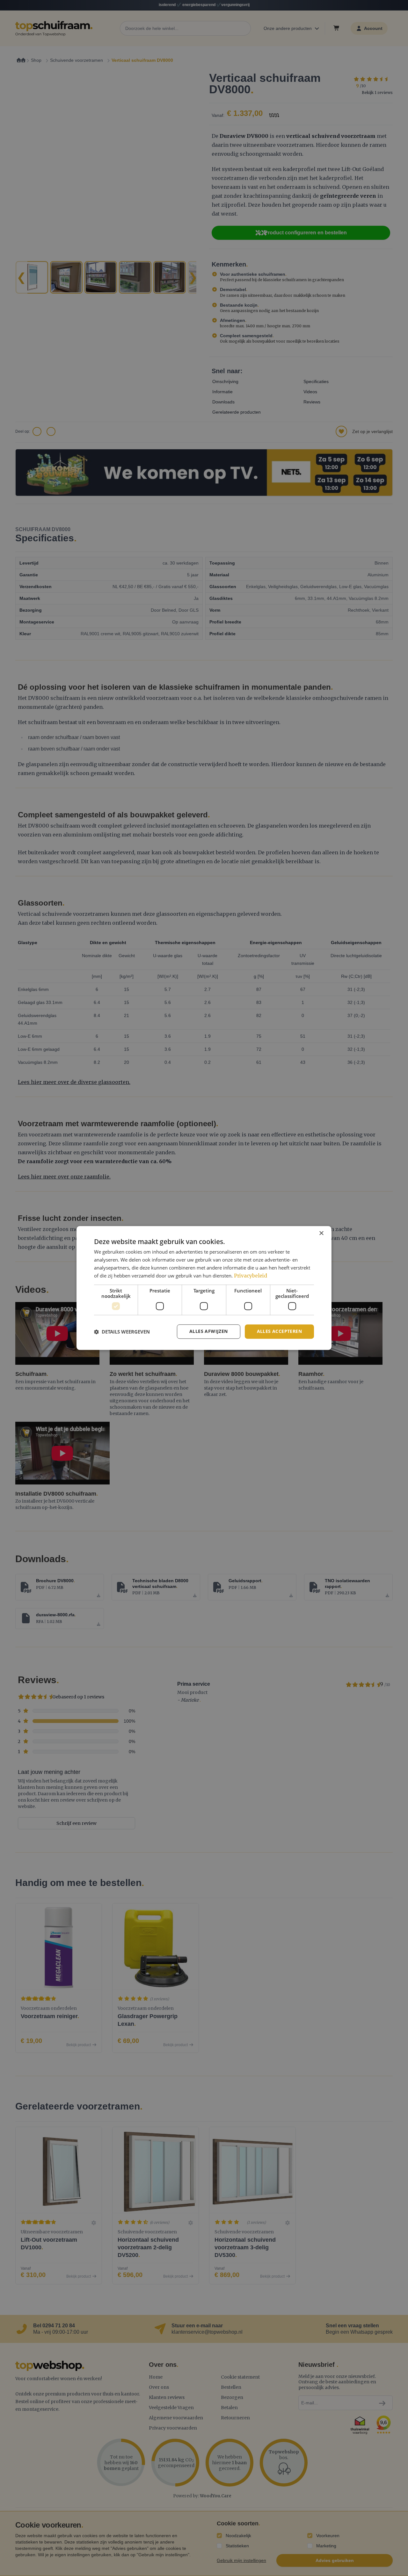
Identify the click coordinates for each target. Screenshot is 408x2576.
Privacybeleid (251, 1276)
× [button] (321, 1233)
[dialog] (204, 1288)
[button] (122, 1332)
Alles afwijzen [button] (209, 1331)
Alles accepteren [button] (279, 1331)
